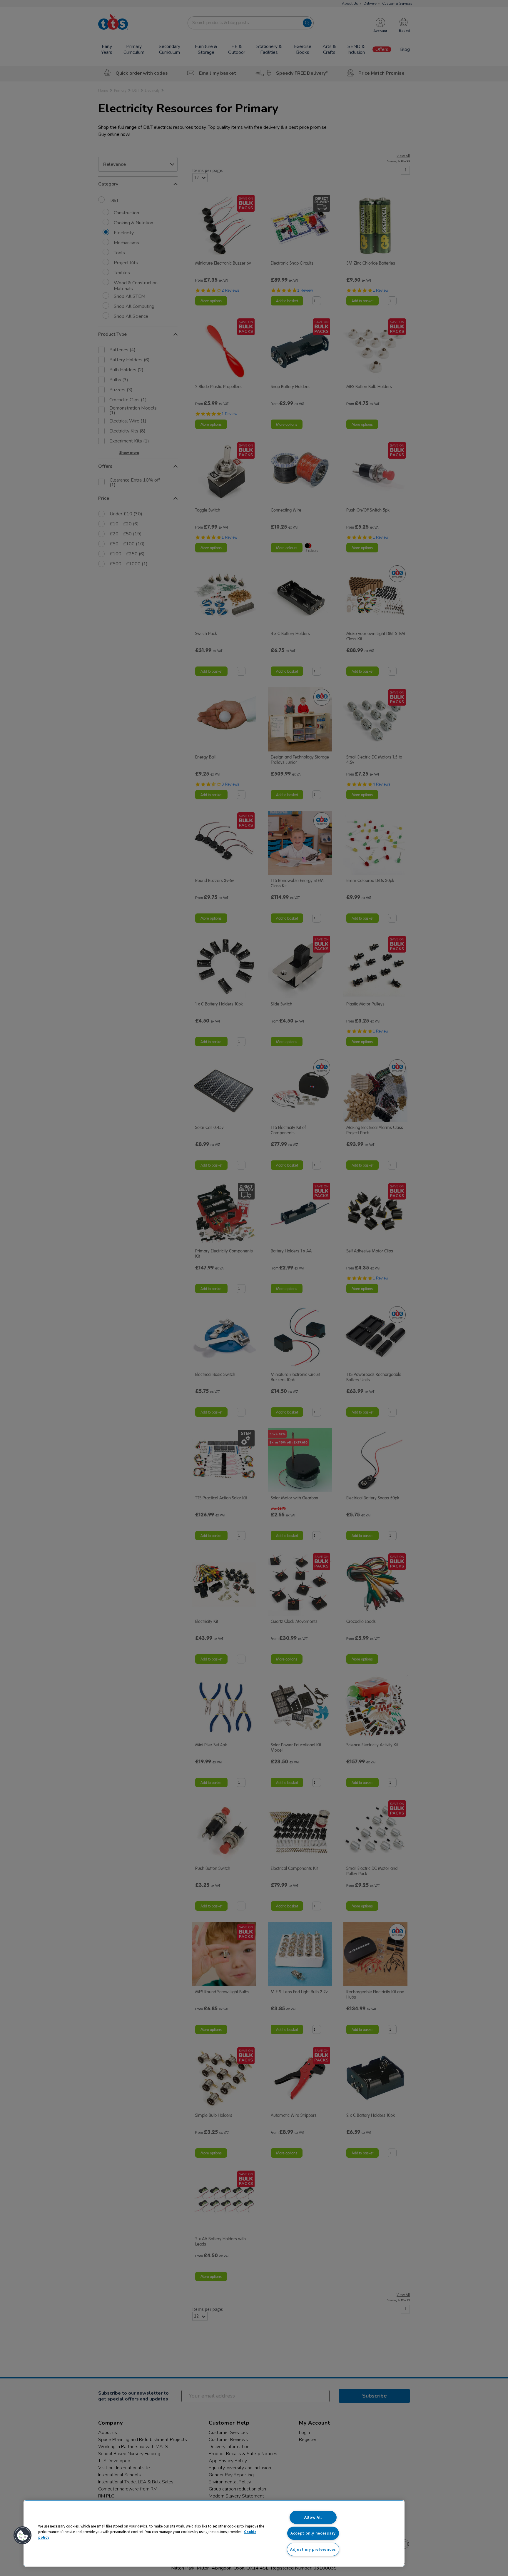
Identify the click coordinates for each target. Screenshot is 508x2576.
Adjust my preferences (313, 2549)
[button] (23, 2535)
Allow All (313, 2517)
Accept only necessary (313, 2533)
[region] (214, 2533)
